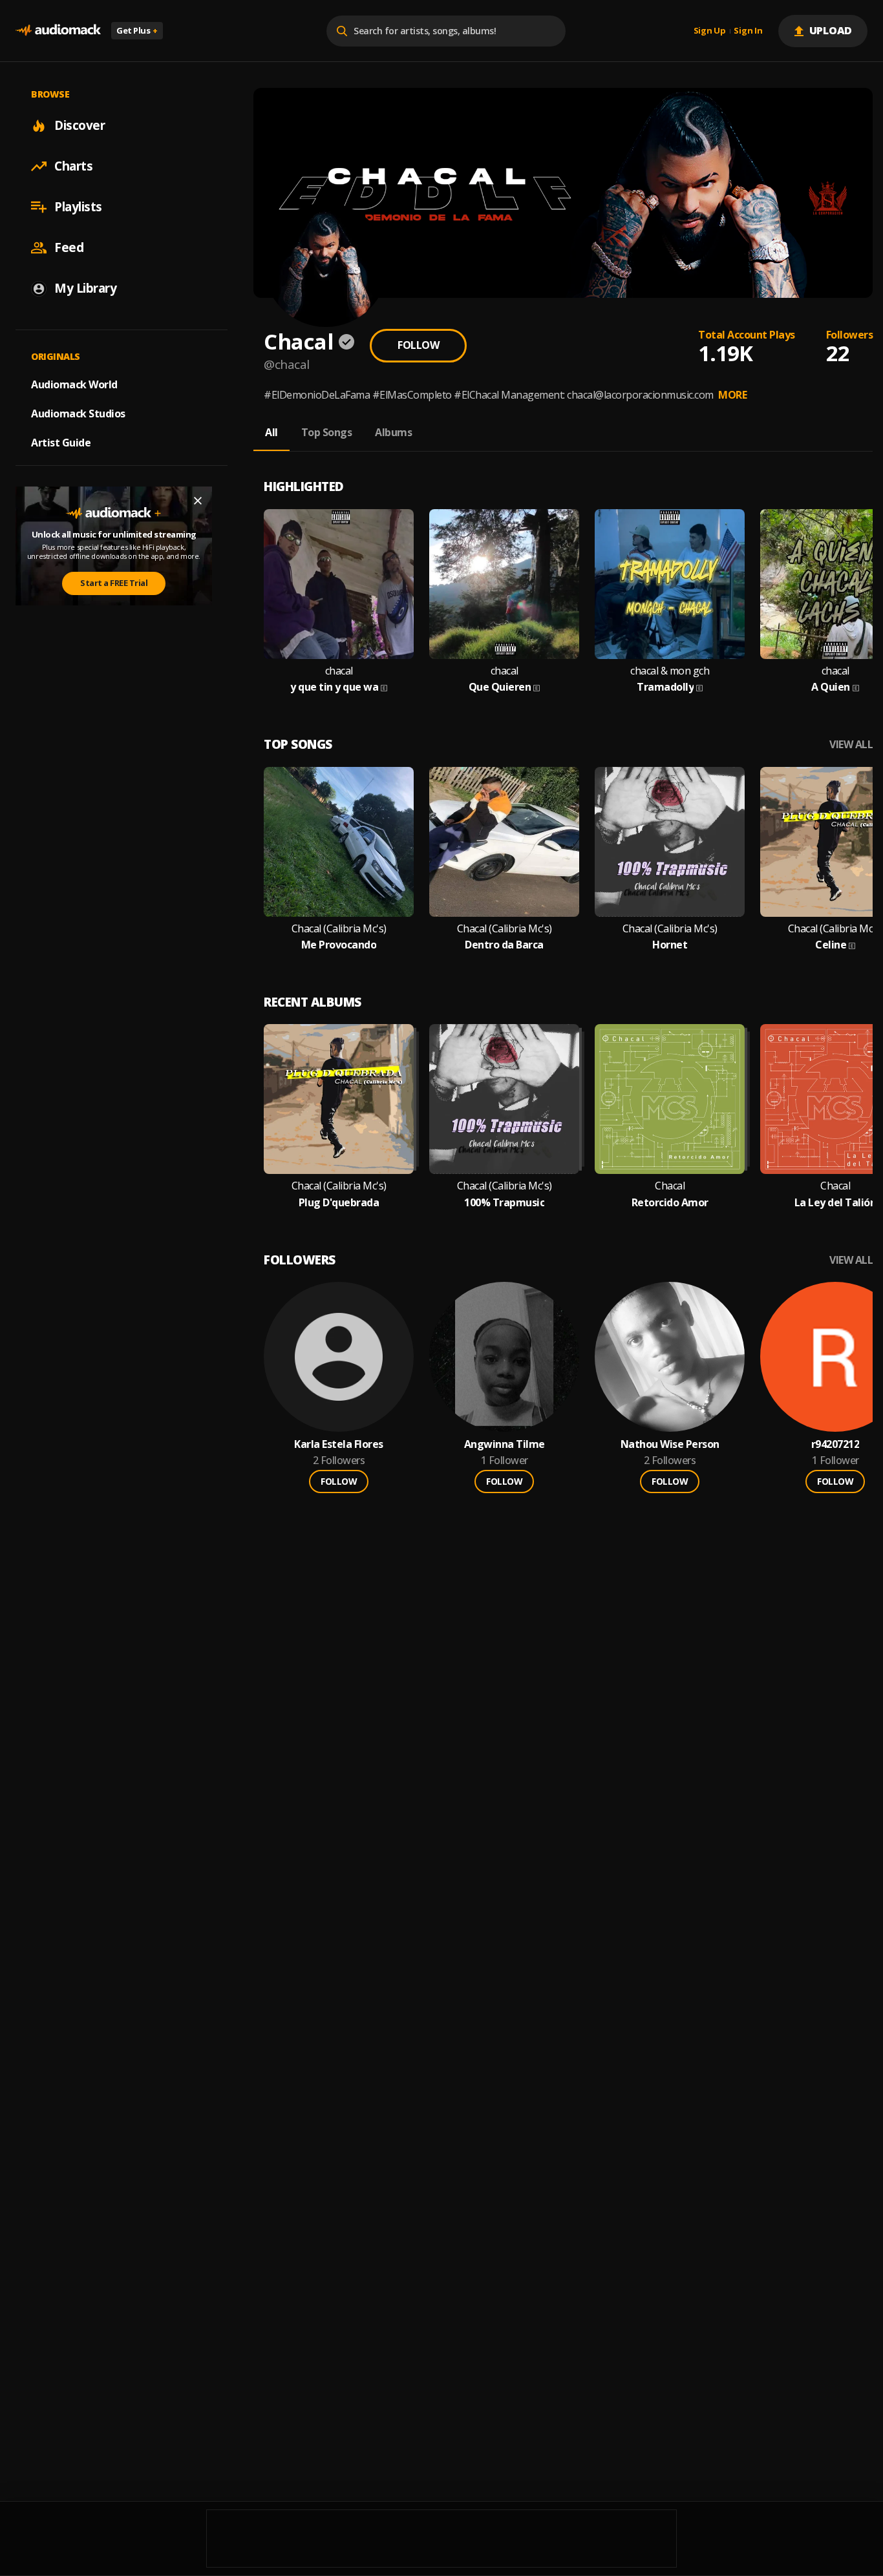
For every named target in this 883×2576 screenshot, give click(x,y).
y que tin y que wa (334, 687)
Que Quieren (500, 687)
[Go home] (58, 31)
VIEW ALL (851, 745)
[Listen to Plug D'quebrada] (339, 1099)
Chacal (670, 1186)
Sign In (748, 31)
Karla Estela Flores (339, 1444)
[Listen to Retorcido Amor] (670, 1099)
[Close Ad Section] (198, 501)
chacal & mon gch (670, 671)
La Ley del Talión (835, 1203)
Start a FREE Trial (114, 583)
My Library (85, 288)
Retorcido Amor (670, 1203)
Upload (831, 30)
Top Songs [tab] (327, 432)
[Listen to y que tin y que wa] (339, 584)
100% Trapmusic (504, 1203)
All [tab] (271, 432)
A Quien (831, 687)
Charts (73, 166)
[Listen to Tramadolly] (670, 584)
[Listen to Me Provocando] (339, 842)
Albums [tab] (393, 432)
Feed (69, 247)
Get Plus (137, 30)
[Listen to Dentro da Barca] (504, 842)
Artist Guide (61, 443)
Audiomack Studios (78, 414)
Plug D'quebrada (339, 1203)
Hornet (670, 945)
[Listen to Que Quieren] (504, 584)
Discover (80, 125)
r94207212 (835, 1444)
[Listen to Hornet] (670, 842)
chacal (339, 671)
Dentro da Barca (504, 945)
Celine (831, 945)
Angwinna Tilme (505, 1444)
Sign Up (710, 31)
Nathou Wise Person (670, 1444)
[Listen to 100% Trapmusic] (504, 1099)
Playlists (78, 207)
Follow (418, 345)
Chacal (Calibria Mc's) (339, 929)
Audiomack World (74, 384)
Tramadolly (665, 687)
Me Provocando (339, 945)
